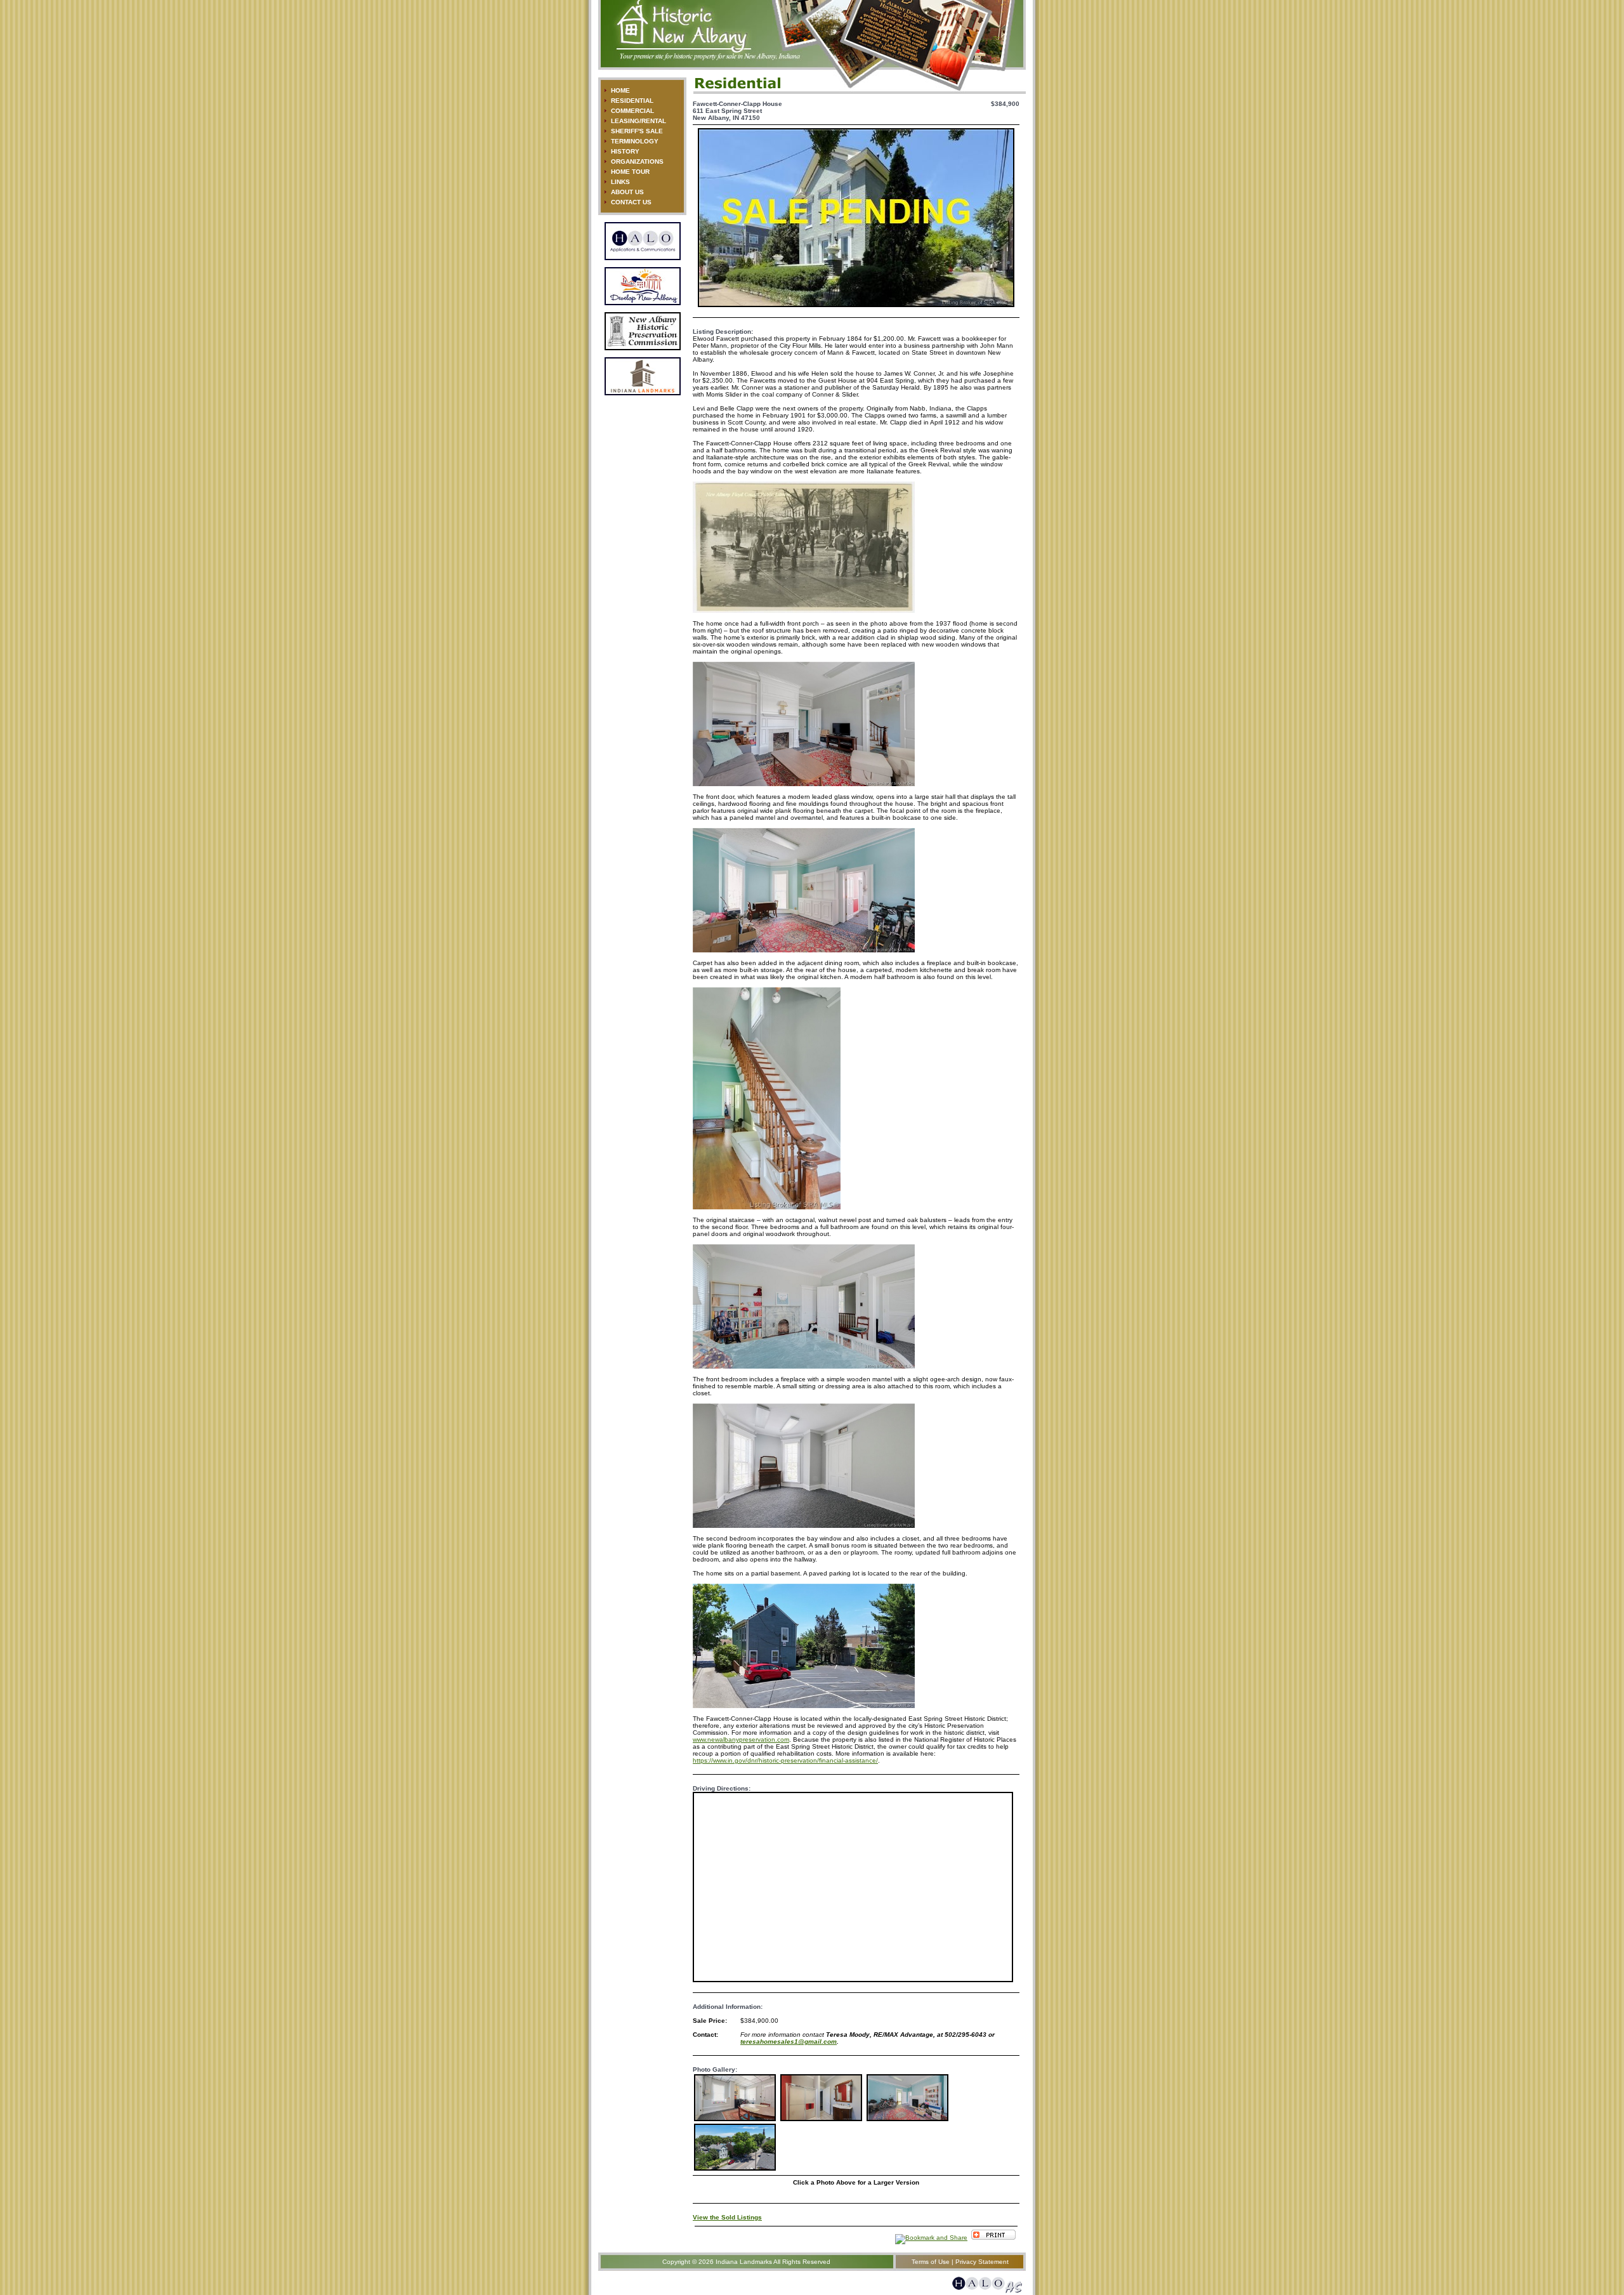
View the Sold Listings (727, 2217)
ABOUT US (627, 192)
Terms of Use (931, 2262)
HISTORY (625, 151)
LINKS (620, 182)
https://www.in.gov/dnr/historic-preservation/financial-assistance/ (785, 1760)
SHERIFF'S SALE (637, 131)
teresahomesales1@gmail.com (789, 2042)
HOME (620, 90)
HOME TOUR (630, 172)
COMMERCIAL (632, 111)
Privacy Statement (982, 2262)
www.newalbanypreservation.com (741, 1739)
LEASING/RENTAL (638, 121)
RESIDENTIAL (632, 101)
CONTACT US (631, 202)
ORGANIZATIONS (637, 161)
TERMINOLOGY (635, 141)
